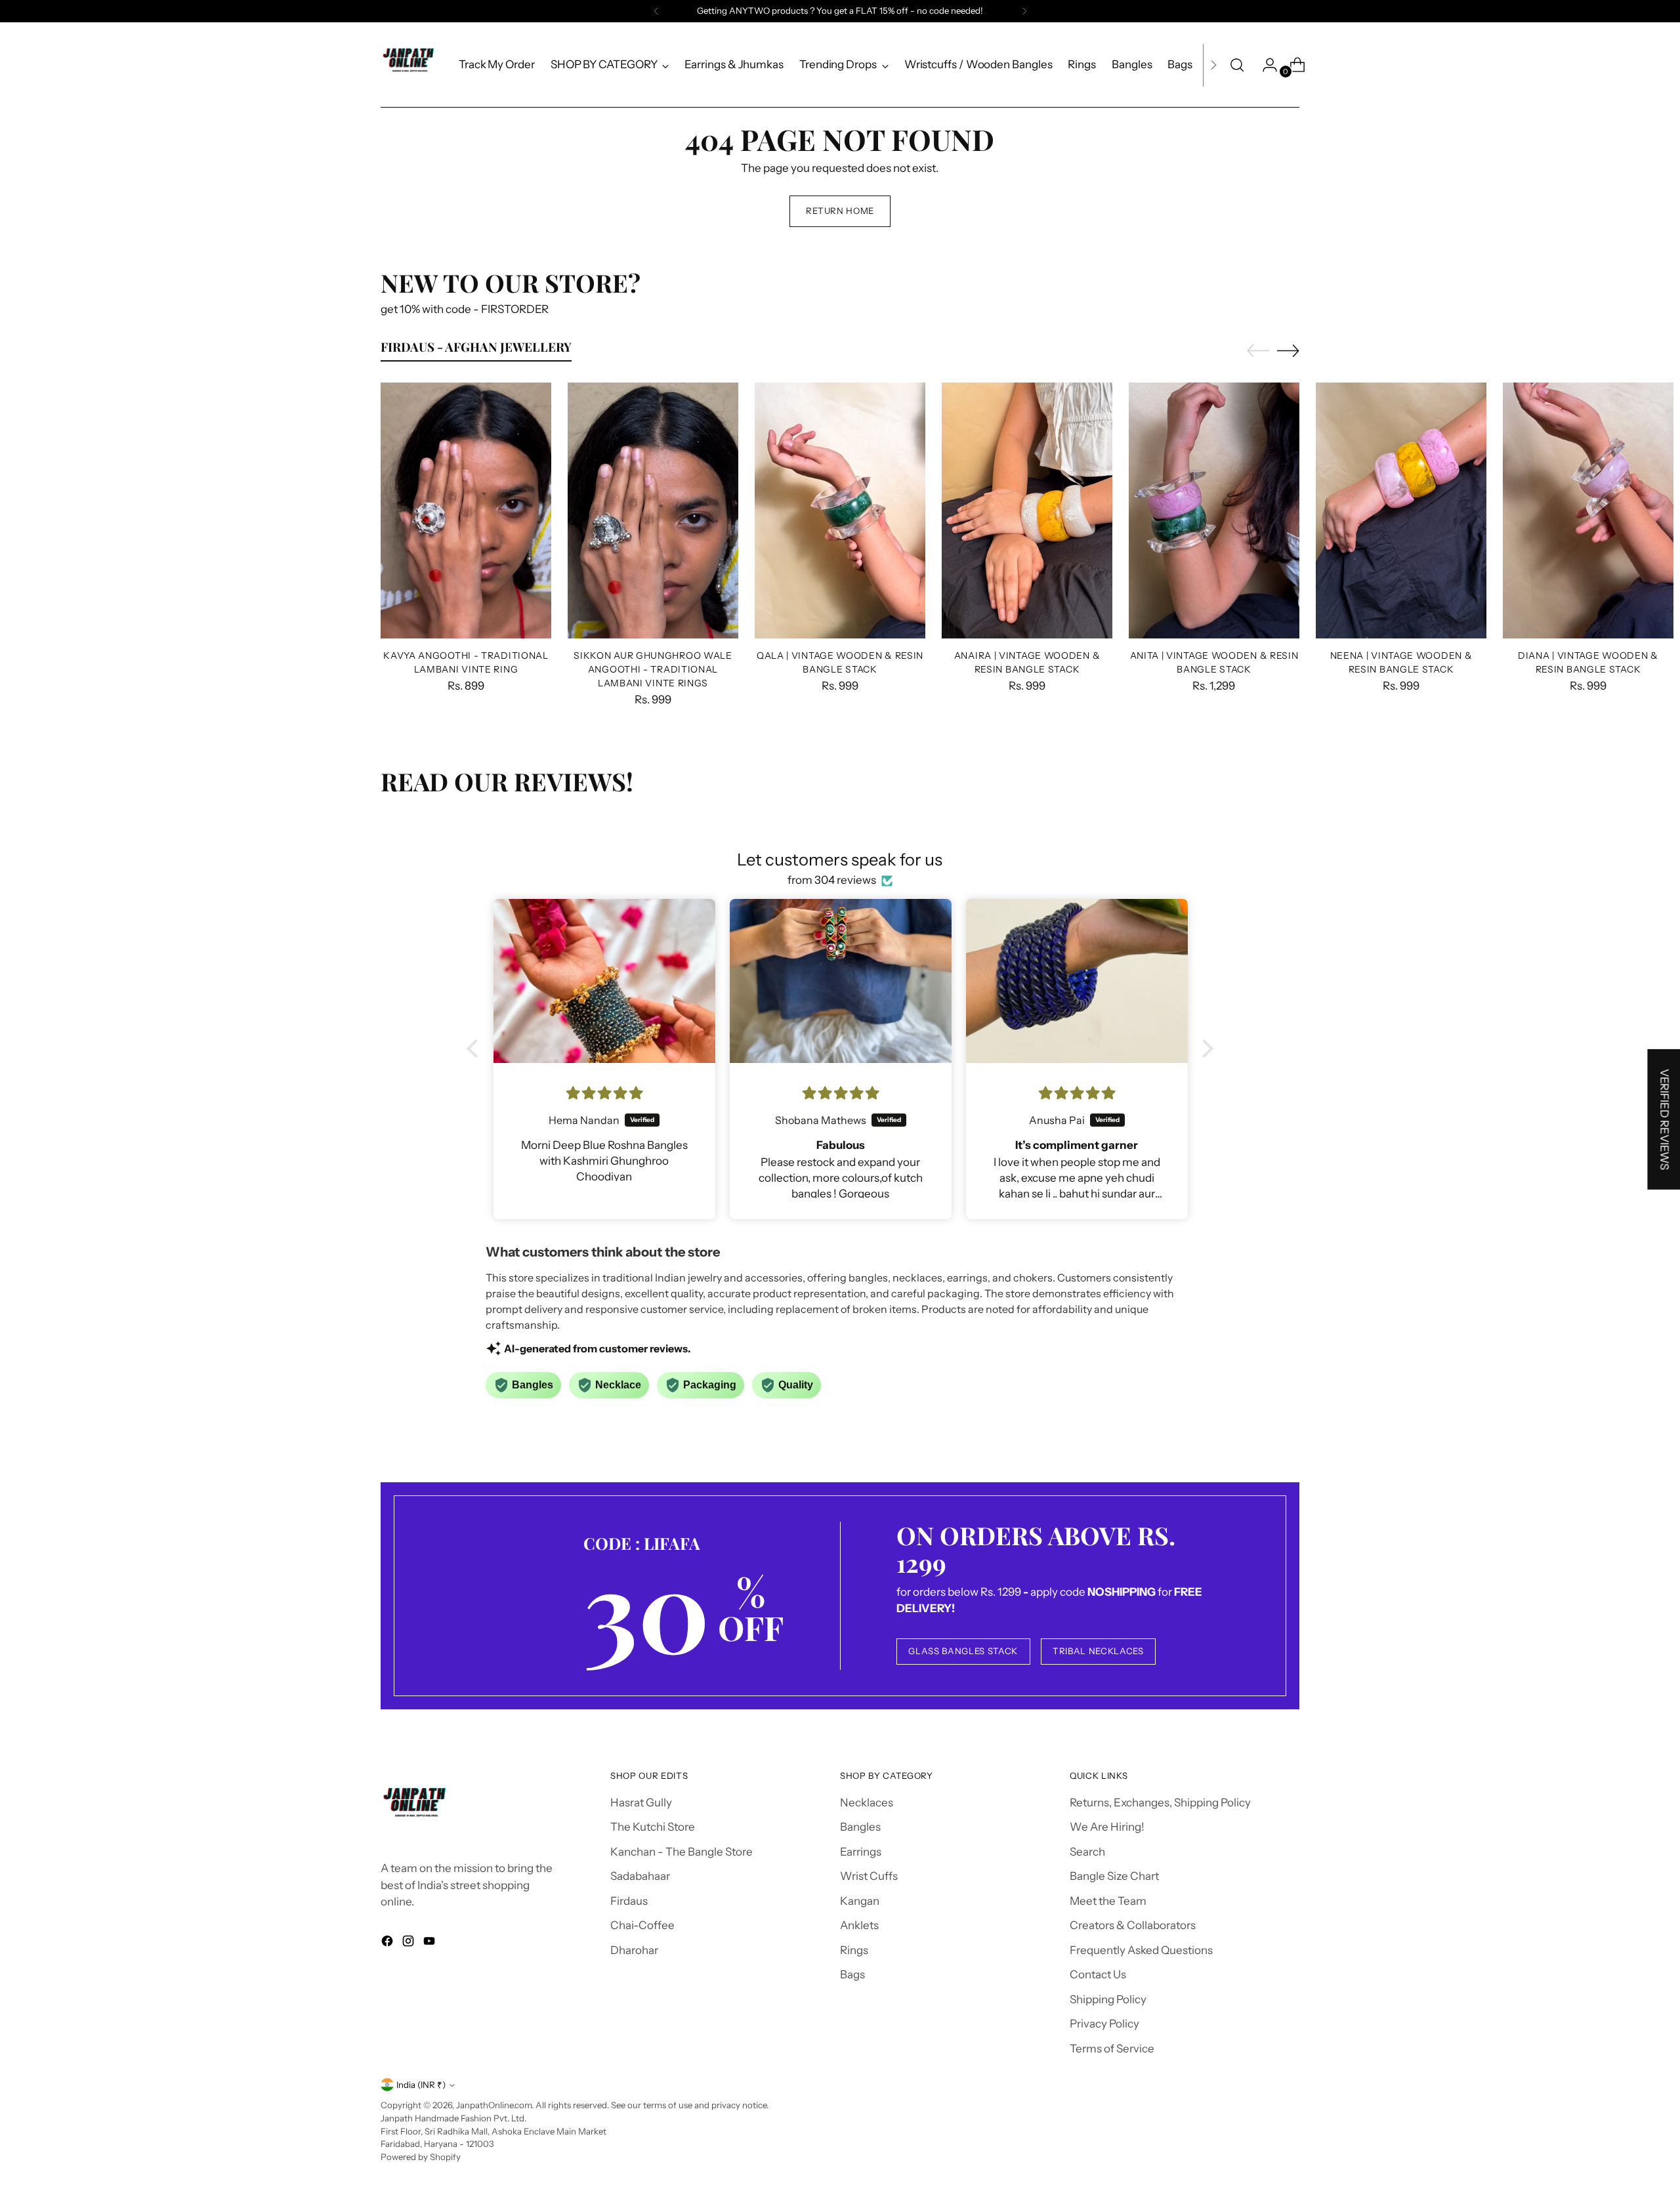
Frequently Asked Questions (1141, 1950)
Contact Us (1098, 1974)
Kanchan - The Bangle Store (682, 1852)
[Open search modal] (1237, 65)
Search (1087, 1852)
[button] (476, 1049)
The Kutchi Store (653, 1827)
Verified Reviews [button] (1664, 1119)
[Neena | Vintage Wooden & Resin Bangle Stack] (1401, 510)
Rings (854, 1950)
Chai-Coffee (642, 1925)
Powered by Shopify (421, 2157)
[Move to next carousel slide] (1288, 350)
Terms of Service (1112, 2049)
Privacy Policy (1104, 2024)
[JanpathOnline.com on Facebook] (388, 1944)
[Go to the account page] (1265, 65)
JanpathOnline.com (494, 2105)
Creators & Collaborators (1133, 1925)
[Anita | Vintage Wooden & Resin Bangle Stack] (1214, 510)
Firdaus (629, 1901)
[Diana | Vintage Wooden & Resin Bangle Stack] (1588, 510)
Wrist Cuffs (869, 1876)
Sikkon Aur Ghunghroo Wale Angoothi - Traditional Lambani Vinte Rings (653, 669)
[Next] (1024, 11)
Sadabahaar (640, 1876)
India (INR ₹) (421, 2085)
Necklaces (867, 1802)
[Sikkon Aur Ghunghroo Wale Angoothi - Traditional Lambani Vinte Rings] (653, 510)
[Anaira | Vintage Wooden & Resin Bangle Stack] (1027, 510)
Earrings (861, 1852)
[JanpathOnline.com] (410, 65)
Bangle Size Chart (1114, 1876)
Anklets (859, 1925)
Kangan (860, 1901)
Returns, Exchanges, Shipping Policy (1160, 1802)
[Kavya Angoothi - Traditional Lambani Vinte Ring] (466, 510)
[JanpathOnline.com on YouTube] (430, 1944)
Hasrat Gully (641, 1802)
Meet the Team (1108, 1901)
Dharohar (634, 1950)
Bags (852, 1974)
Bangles (860, 1827)
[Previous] (656, 11)
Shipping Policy (1108, 1999)
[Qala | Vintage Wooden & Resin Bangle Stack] (840, 510)
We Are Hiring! (1107, 1827)
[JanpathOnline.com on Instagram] (409, 1944)
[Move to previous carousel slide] (1258, 351)
